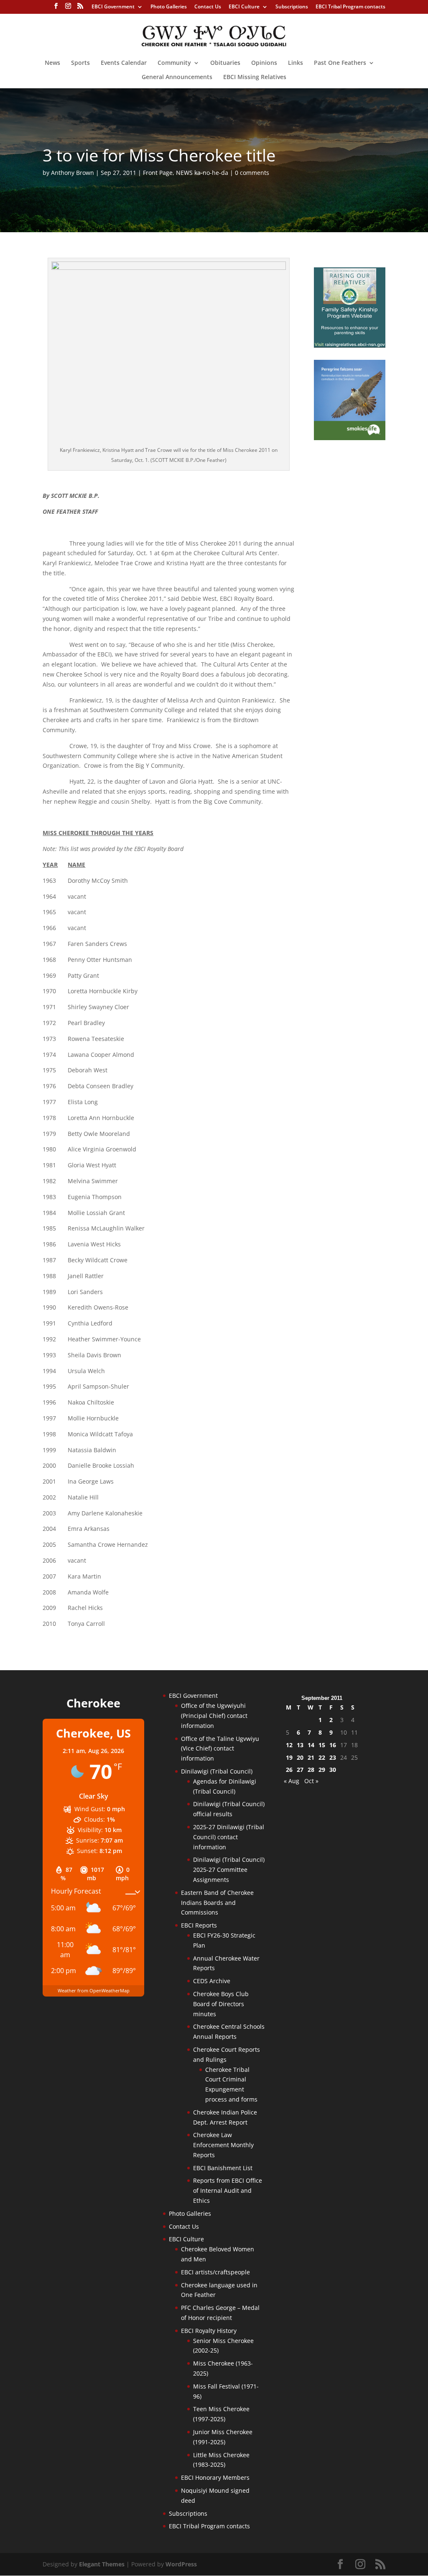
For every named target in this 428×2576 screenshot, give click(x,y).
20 (300, 1757)
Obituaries (225, 63)
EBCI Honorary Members (215, 2477)
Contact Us (208, 7)
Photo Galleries (169, 7)
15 (322, 1745)
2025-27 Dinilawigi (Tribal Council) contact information (229, 1837)
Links (296, 63)
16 (333, 1745)
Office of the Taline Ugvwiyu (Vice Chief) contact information (220, 1749)
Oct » (311, 1781)
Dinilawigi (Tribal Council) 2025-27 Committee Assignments (229, 1870)
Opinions (264, 63)
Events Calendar (124, 63)
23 (333, 1757)
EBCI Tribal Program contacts (350, 7)
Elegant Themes (102, 2564)
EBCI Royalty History (209, 2331)
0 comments (252, 173)
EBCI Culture (244, 7)
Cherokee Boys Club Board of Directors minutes (221, 2004)
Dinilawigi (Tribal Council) (217, 1771)
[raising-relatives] (350, 345)
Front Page (158, 173)
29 (322, 1770)
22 (322, 1757)
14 (311, 1745)
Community (174, 63)
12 (289, 1745)
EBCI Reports (199, 1925)
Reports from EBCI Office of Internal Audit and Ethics (228, 2190)
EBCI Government (113, 7)
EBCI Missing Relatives (255, 77)
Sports (80, 63)
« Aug (292, 1781)
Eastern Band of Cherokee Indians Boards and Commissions (217, 1903)
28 (311, 1770)
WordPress (181, 2564)
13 (300, 1745)
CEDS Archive (212, 1981)
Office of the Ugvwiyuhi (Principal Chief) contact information (214, 1716)
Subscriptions (292, 7)
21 (311, 1757)
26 (289, 1770)
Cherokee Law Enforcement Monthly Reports (223, 2145)
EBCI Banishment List (223, 2168)
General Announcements (177, 77)
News (52, 63)
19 (289, 1757)
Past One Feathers (340, 63)
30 (333, 1770)
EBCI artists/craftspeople (215, 2272)
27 (300, 1770)
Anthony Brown (73, 173)
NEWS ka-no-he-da (202, 173)
